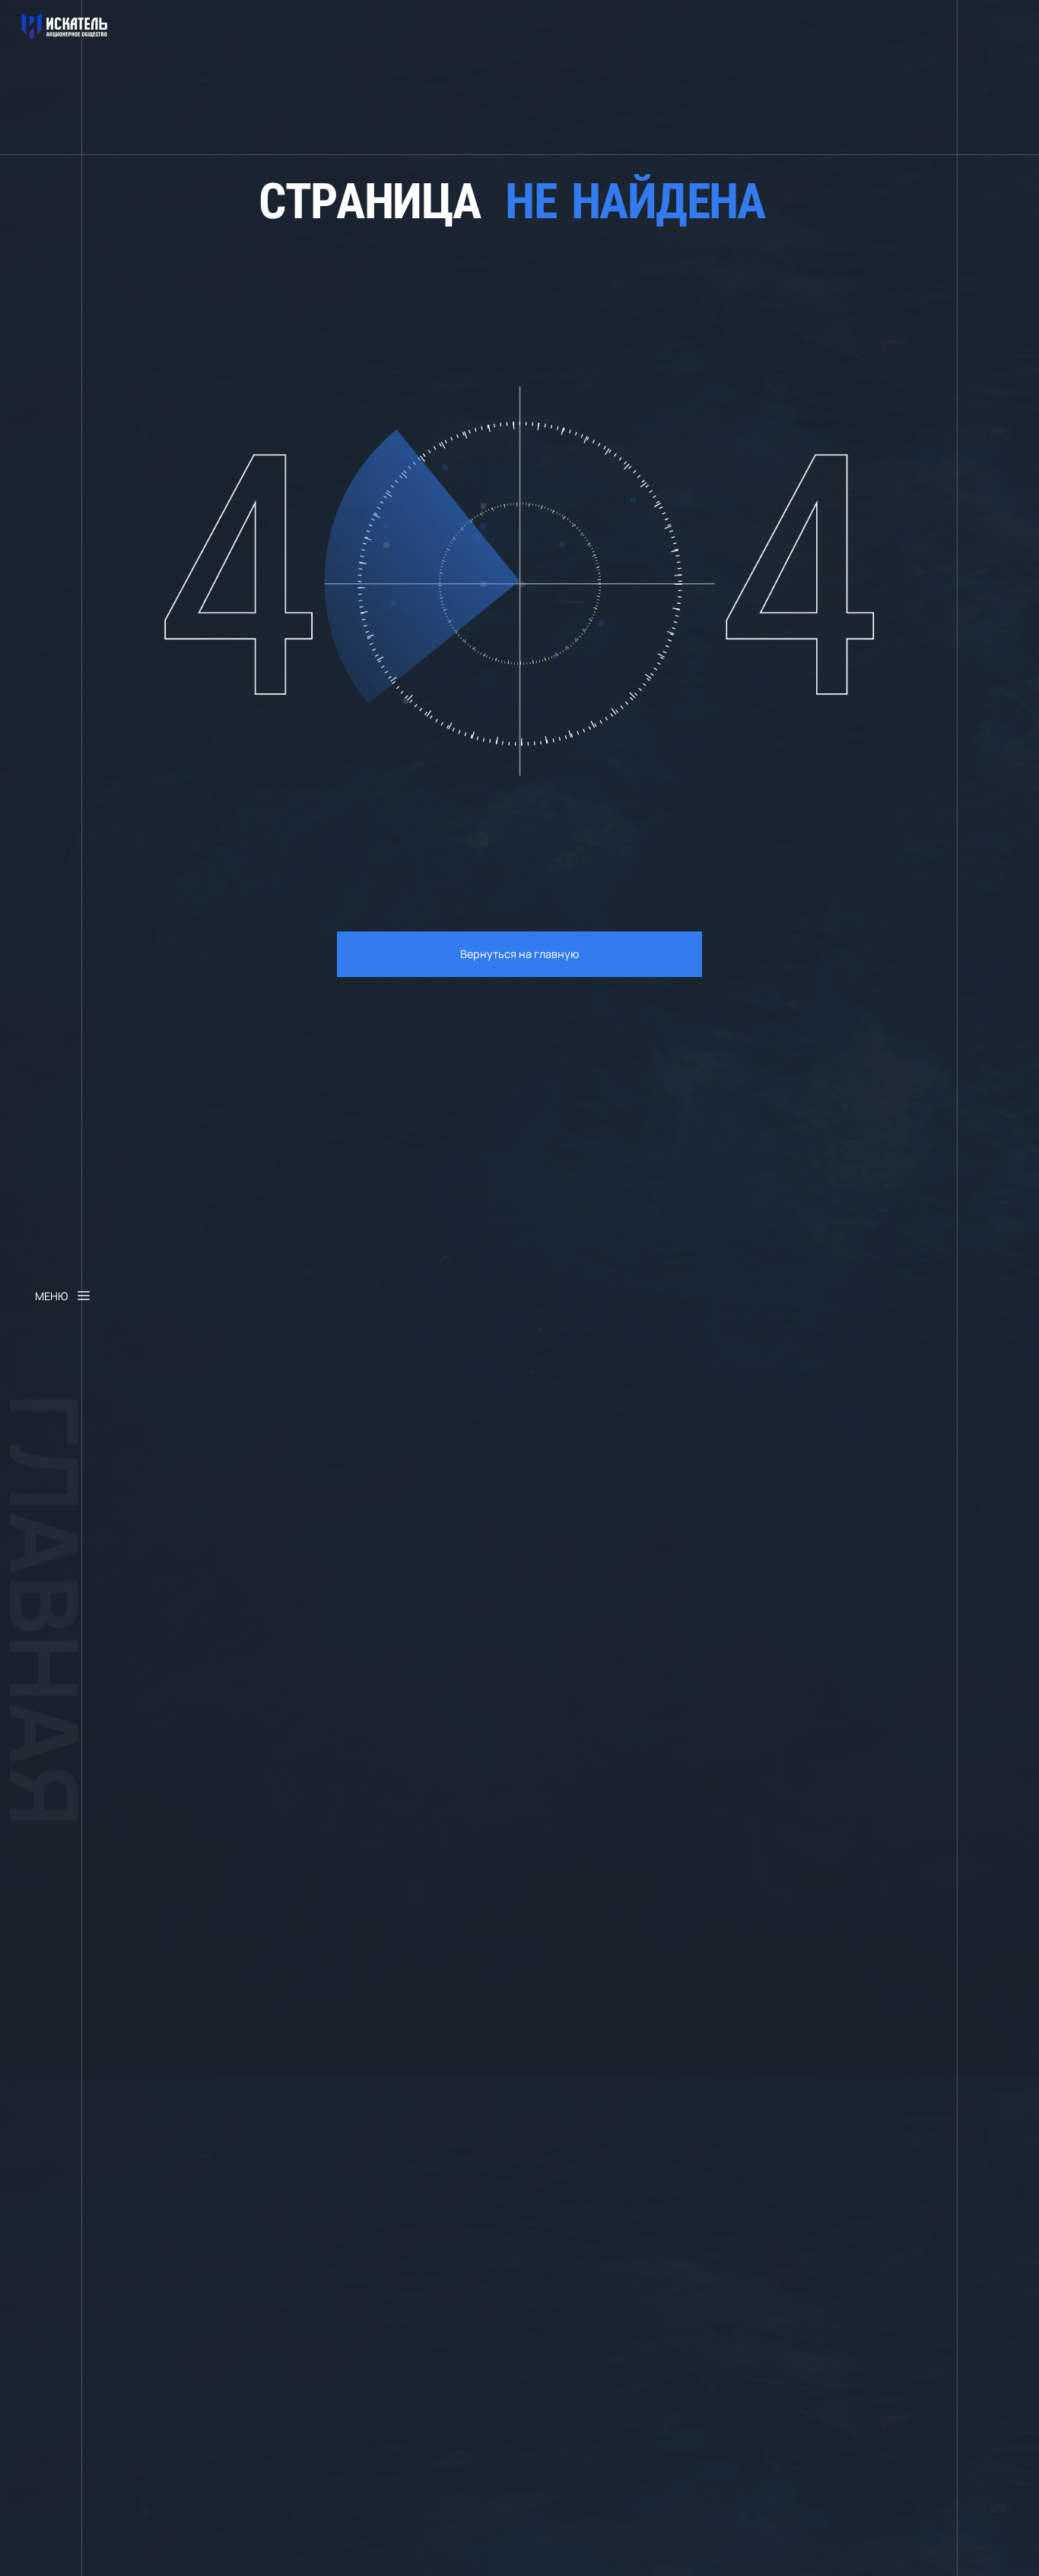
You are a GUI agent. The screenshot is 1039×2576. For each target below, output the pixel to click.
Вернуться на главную (519, 954)
